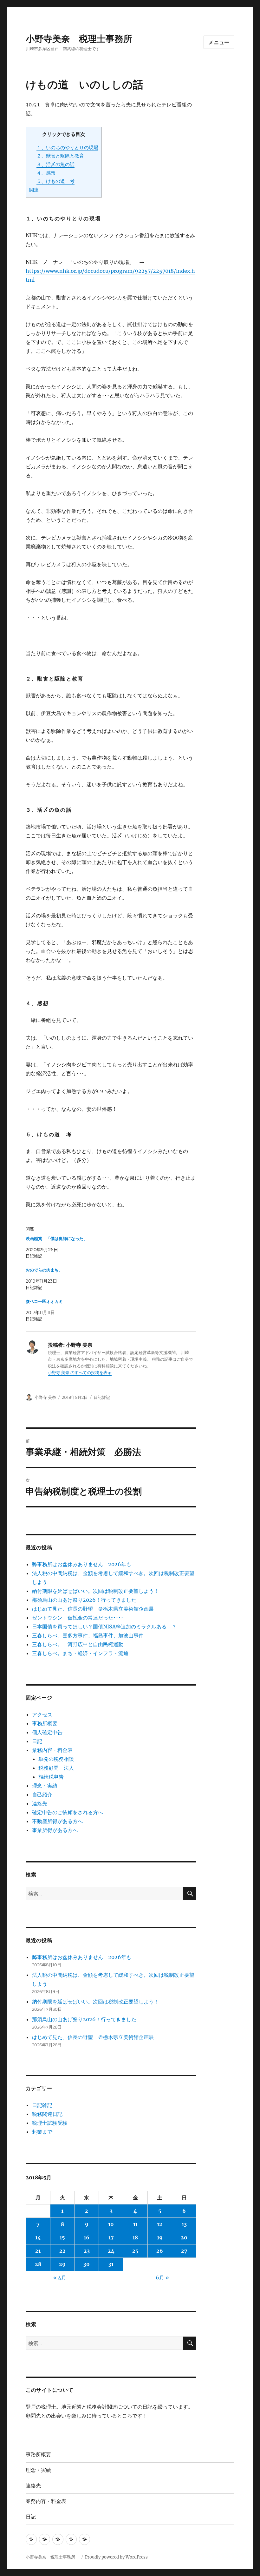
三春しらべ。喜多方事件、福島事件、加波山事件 (88, 1635)
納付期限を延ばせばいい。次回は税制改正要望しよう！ (95, 1591)
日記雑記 (102, 1397)
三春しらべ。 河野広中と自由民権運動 (78, 1644)
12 (160, 2224)
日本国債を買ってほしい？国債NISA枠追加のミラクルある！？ (104, 1627)
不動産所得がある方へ (57, 1821)
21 (38, 2251)
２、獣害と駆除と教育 (60, 156)
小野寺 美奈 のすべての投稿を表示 (80, 1373)
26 (160, 2251)
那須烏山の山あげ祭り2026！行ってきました (84, 1600)
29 (62, 2264)
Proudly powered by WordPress (116, 2557)
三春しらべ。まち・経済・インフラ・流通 (80, 1653)
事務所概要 (45, 1723)
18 (135, 2237)
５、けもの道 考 (55, 181)
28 (38, 2264)
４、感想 (46, 173)
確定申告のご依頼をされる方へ (68, 1812)
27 (184, 2251)
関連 (34, 190)
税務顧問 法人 (56, 1768)
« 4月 (60, 2277)
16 (87, 2237)
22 (62, 2251)
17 (111, 2237)
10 (111, 2224)
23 (87, 2251)
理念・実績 (45, 1786)
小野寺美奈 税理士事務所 (83, 39)
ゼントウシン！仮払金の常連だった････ (78, 1618)
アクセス (42, 1714)
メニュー (219, 42)
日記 (37, 1741)
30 (87, 2264)
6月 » (162, 2277)
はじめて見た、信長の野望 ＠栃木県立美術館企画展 (93, 1609)
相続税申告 (51, 1777)
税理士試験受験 (50, 2123)
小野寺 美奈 (45, 1397)
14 (38, 2237)
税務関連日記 (47, 2114)
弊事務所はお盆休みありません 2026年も (82, 1564)
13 (184, 2224)
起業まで (42, 2132)
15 (62, 2237)
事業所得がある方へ (55, 1830)
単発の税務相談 (59, 1759)
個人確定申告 (47, 1732)
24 (111, 2251)
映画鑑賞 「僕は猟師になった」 (57, 1239)
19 (160, 2237)
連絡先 (40, 1803)
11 (135, 2224)
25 (135, 2251)
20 (184, 2237)
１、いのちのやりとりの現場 (67, 148)
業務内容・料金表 (52, 1750)
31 (111, 2264)
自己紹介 (42, 1794)
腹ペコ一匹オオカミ (44, 1301)
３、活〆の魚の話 (55, 164)
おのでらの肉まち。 (44, 1270)
